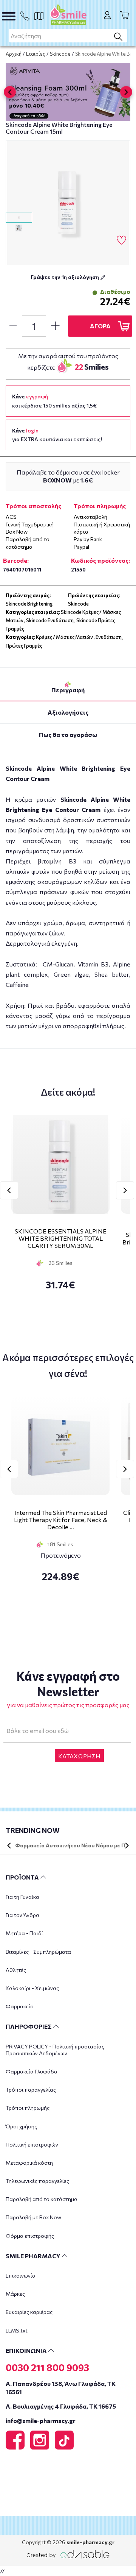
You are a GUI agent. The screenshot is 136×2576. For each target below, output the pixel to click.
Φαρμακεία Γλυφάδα (32, 2071)
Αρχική (14, 54)
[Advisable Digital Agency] (68, 2553)
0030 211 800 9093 (47, 2367)
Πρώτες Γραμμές (24, 646)
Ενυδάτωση (109, 637)
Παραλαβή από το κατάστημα (42, 2199)
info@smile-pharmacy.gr (41, 2421)
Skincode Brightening (29, 604)
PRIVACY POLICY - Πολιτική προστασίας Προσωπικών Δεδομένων (55, 2050)
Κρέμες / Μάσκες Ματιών (64, 637)
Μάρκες (15, 2294)
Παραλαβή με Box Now (33, 2217)
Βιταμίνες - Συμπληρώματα (38, 1952)
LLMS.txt (17, 2330)
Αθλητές (16, 1970)
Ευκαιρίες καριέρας (29, 2312)
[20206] (68, 203)
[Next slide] (126, 92)
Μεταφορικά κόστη (29, 2163)
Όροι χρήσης (21, 2126)
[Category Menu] (9, 16)
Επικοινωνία (21, 2275)
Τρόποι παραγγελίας (31, 2090)
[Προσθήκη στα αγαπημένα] (121, 240)
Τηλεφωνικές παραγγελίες (37, 2181)
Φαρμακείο (20, 2006)
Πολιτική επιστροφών (32, 2144)
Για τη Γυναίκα (22, 1897)
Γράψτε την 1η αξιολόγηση (65, 277)
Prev (9, 1190)
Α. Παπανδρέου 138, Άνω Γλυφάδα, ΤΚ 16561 (61, 2387)
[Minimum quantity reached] (13, 326)
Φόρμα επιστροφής (30, 2236)
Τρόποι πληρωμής (28, 2108)
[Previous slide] (10, 92)
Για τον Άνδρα (22, 1915)
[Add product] (55, 326)
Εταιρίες (36, 54)
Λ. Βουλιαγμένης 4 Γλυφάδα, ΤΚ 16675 (61, 2406)
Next (125, 1190)
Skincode (60, 54)
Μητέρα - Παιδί (24, 1933)
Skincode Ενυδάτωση (50, 620)
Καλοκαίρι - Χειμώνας (32, 1988)
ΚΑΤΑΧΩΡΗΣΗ (79, 1756)
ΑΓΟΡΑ (100, 326)
